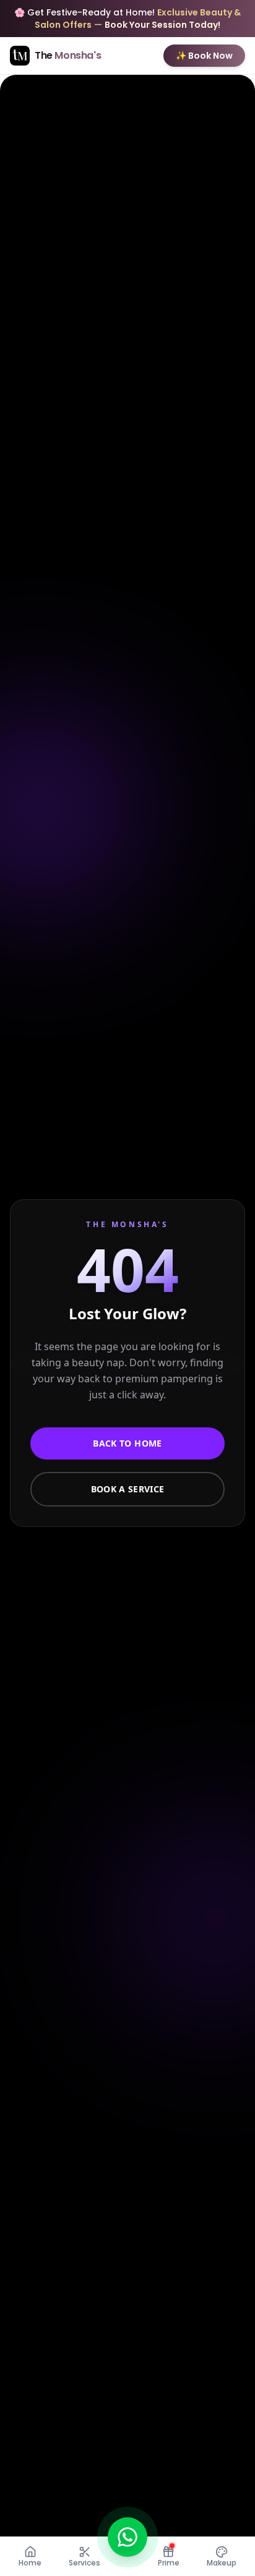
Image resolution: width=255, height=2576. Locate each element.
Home (30, 2563)
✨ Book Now (204, 56)
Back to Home (127, 1443)
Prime (169, 2563)
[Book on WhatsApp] (127, 2537)
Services (84, 2563)
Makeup (222, 2563)
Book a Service (128, 1489)
